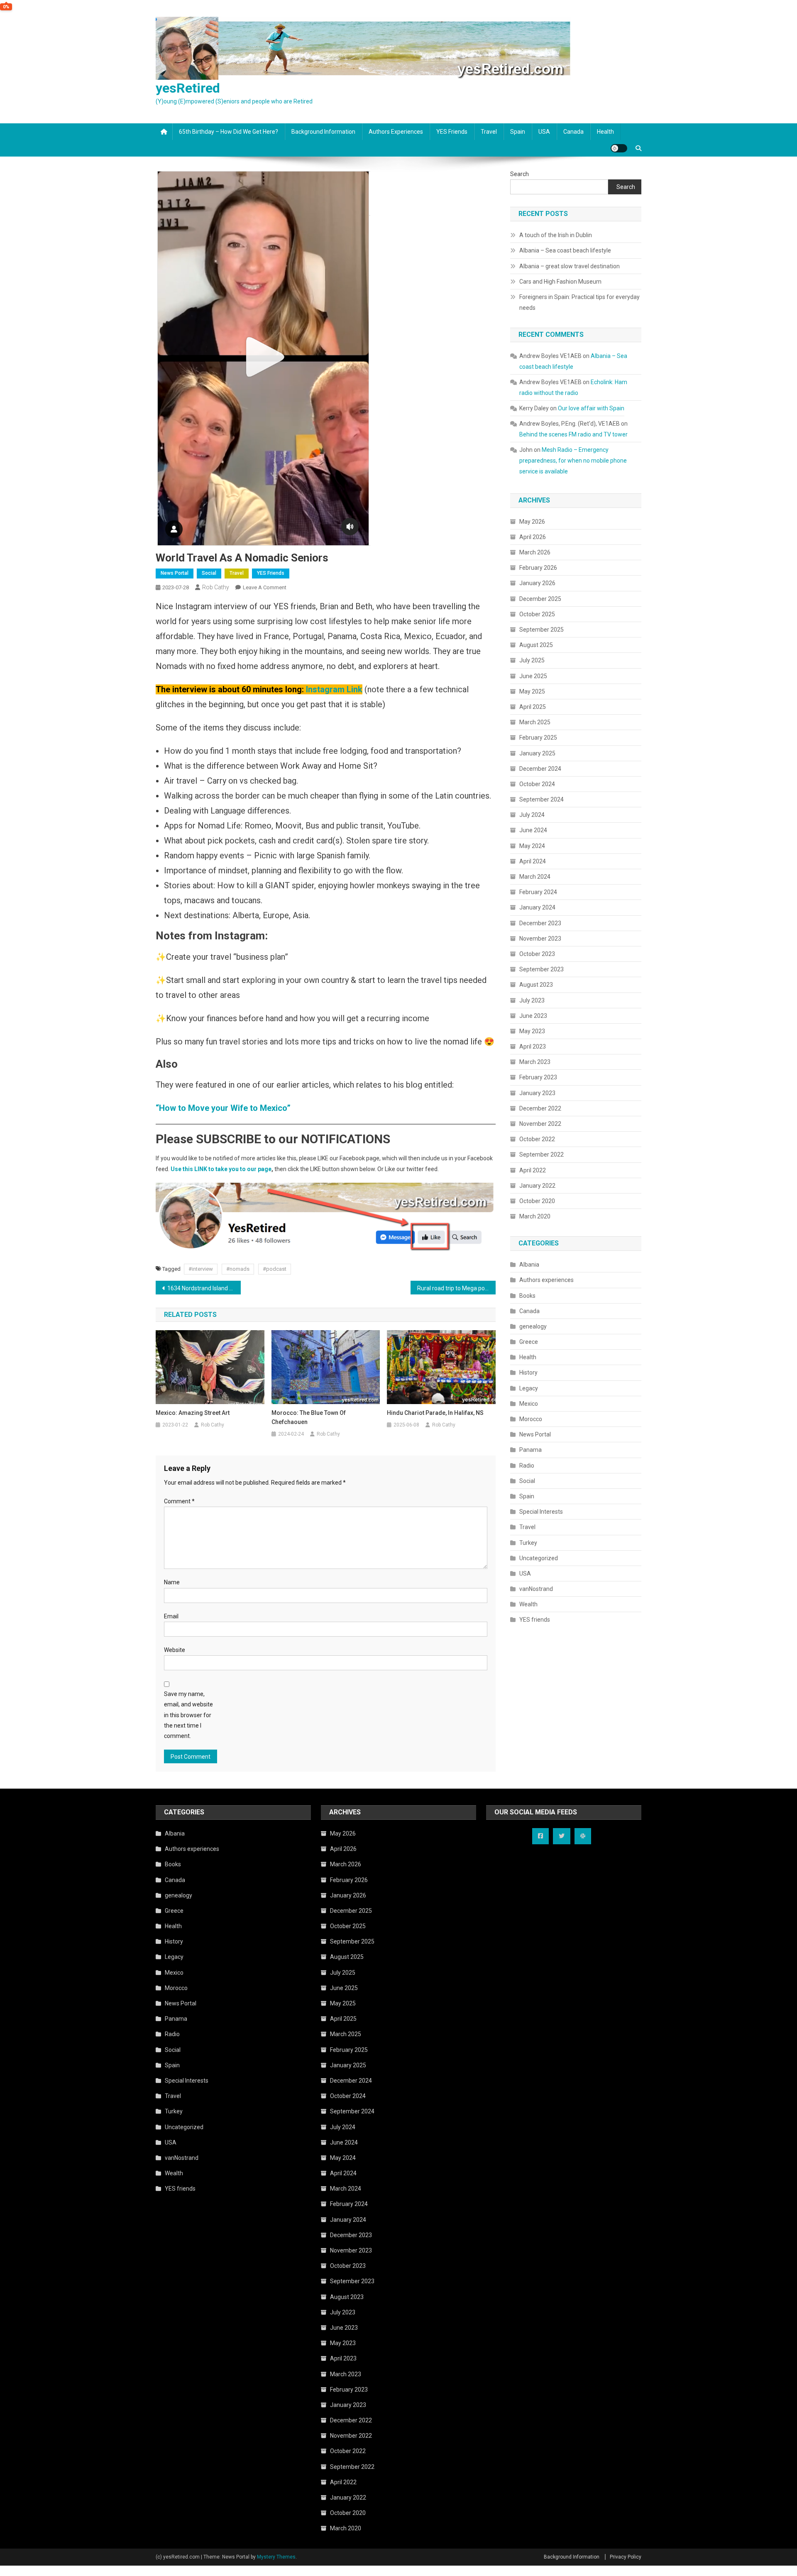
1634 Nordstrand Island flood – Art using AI (204, 1288)
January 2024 (537, 907)
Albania (529, 1265)
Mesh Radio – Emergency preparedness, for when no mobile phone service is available (573, 461)
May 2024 (532, 846)
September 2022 (542, 1154)
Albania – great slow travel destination (570, 266)
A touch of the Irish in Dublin (556, 235)
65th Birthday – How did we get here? (229, 132)
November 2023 (540, 939)
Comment (179, 1501)
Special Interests (541, 1512)
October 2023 (537, 954)
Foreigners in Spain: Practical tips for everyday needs (579, 302)
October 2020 (537, 1201)
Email (171, 1616)
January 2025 (537, 753)
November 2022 (540, 1124)
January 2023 (537, 1093)
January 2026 (537, 583)
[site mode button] (619, 148)
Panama (531, 1450)
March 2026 (535, 552)
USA (544, 132)
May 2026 (532, 522)
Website (175, 1650)
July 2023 (532, 1000)
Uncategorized (539, 1558)
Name (172, 1582)
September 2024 (542, 799)
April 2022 (533, 1170)
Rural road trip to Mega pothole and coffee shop (456, 1288)
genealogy (533, 1326)
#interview (201, 1269)
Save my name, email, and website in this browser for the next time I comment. (188, 1715)
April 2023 (533, 1047)
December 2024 (540, 769)
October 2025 (537, 614)
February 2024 (538, 892)
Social (209, 573)
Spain (518, 132)
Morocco (531, 1419)
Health (605, 132)
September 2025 (542, 630)
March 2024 (535, 877)
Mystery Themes (276, 2557)
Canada (573, 132)
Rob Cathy (216, 587)
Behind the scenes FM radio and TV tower (573, 434)
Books (527, 1296)
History (528, 1373)
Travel (489, 132)
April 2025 (533, 707)
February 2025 (538, 738)
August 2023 (536, 985)
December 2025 (540, 599)
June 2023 (533, 1016)
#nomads (238, 1269)
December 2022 (540, 1108)
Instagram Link (334, 689)
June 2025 (533, 676)
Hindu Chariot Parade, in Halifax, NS (435, 1413)
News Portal (175, 573)
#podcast (275, 1269)
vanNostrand (536, 1589)
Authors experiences (396, 132)
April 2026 (533, 537)
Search (520, 174)
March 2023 (535, 1062)
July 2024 (532, 815)
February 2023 (538, 1077)
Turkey (528, 1543)
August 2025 (536, 645)
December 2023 (540, 923)
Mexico (529, 1404)
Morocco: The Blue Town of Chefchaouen (309, 1417)
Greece (529, 1342)
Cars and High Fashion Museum (560, 282)
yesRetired (188, 88)
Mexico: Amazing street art (193, 1413)
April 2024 (533, 861)
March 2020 (535, 1216)
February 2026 (538, 568)
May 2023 (532, 1031)
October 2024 (537, 784)
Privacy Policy (626, 2557)
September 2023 (542, 969)
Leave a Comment (265, 587)
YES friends (452, 132)
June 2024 (533, 830)
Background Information (323, 132)
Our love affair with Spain (591, 408)
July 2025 (532, 660)
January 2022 (537, 1186)
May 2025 (532, 691)
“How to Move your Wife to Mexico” (223, 1108)
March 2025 (535, 722)
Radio (527, 1466)
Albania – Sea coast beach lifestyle (565, 250)
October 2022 (537, 1139)
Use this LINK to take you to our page (221, 1169)
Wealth (528, 1604)
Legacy (529, 1388)
